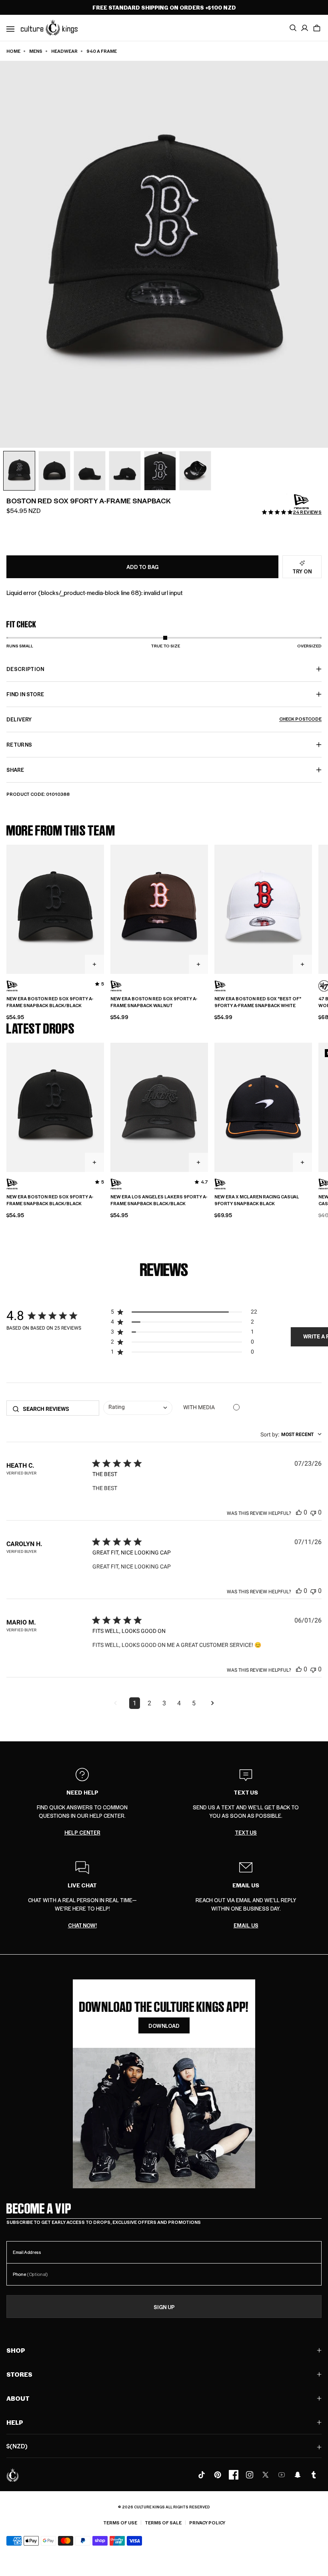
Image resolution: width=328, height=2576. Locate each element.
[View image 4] (125, 471)
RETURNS (19, 744)
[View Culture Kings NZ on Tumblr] (314, 2475)
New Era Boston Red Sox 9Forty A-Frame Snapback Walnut (154, 1002)
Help (15, 2422)
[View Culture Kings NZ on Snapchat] (298, 2475)
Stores (19, 2374)
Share (15, 770)
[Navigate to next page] (213, 1703)
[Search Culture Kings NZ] (293, 28)
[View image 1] (19, 471)
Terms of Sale (163, 2523)
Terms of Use (120, 2523)
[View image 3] (90, 471)
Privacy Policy (207, 2523)
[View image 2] (54, 471)
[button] (317, 28)
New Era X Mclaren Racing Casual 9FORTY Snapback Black (257, 1200)
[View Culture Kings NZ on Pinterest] (218, 2475)
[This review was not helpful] (313, 1512)
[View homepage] (49, 27)
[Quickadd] (94, 964)
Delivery (164, 719)
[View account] (305, 28)
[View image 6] (195, 471)
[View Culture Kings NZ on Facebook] (234, 2475)
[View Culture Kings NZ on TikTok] (202, 2475)
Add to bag (142, 567)
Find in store (25, 694)
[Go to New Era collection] (302, 502)
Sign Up (164, 2307)
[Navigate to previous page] (116, 1703)
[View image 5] (160, 471)
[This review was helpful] (299, 1512)
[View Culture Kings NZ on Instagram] (250, 2475)
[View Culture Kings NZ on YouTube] (282, 2475)
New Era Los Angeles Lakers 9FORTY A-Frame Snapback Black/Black (159, 1200)
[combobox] (138, 1408)
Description (25, 669)
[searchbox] (58, 1409)
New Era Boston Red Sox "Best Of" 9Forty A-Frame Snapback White (258, 1002)
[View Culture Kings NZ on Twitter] (266, 2475)
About (18, 2398)
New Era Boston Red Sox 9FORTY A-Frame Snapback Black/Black (50, 1002)
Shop (16, 2350)
